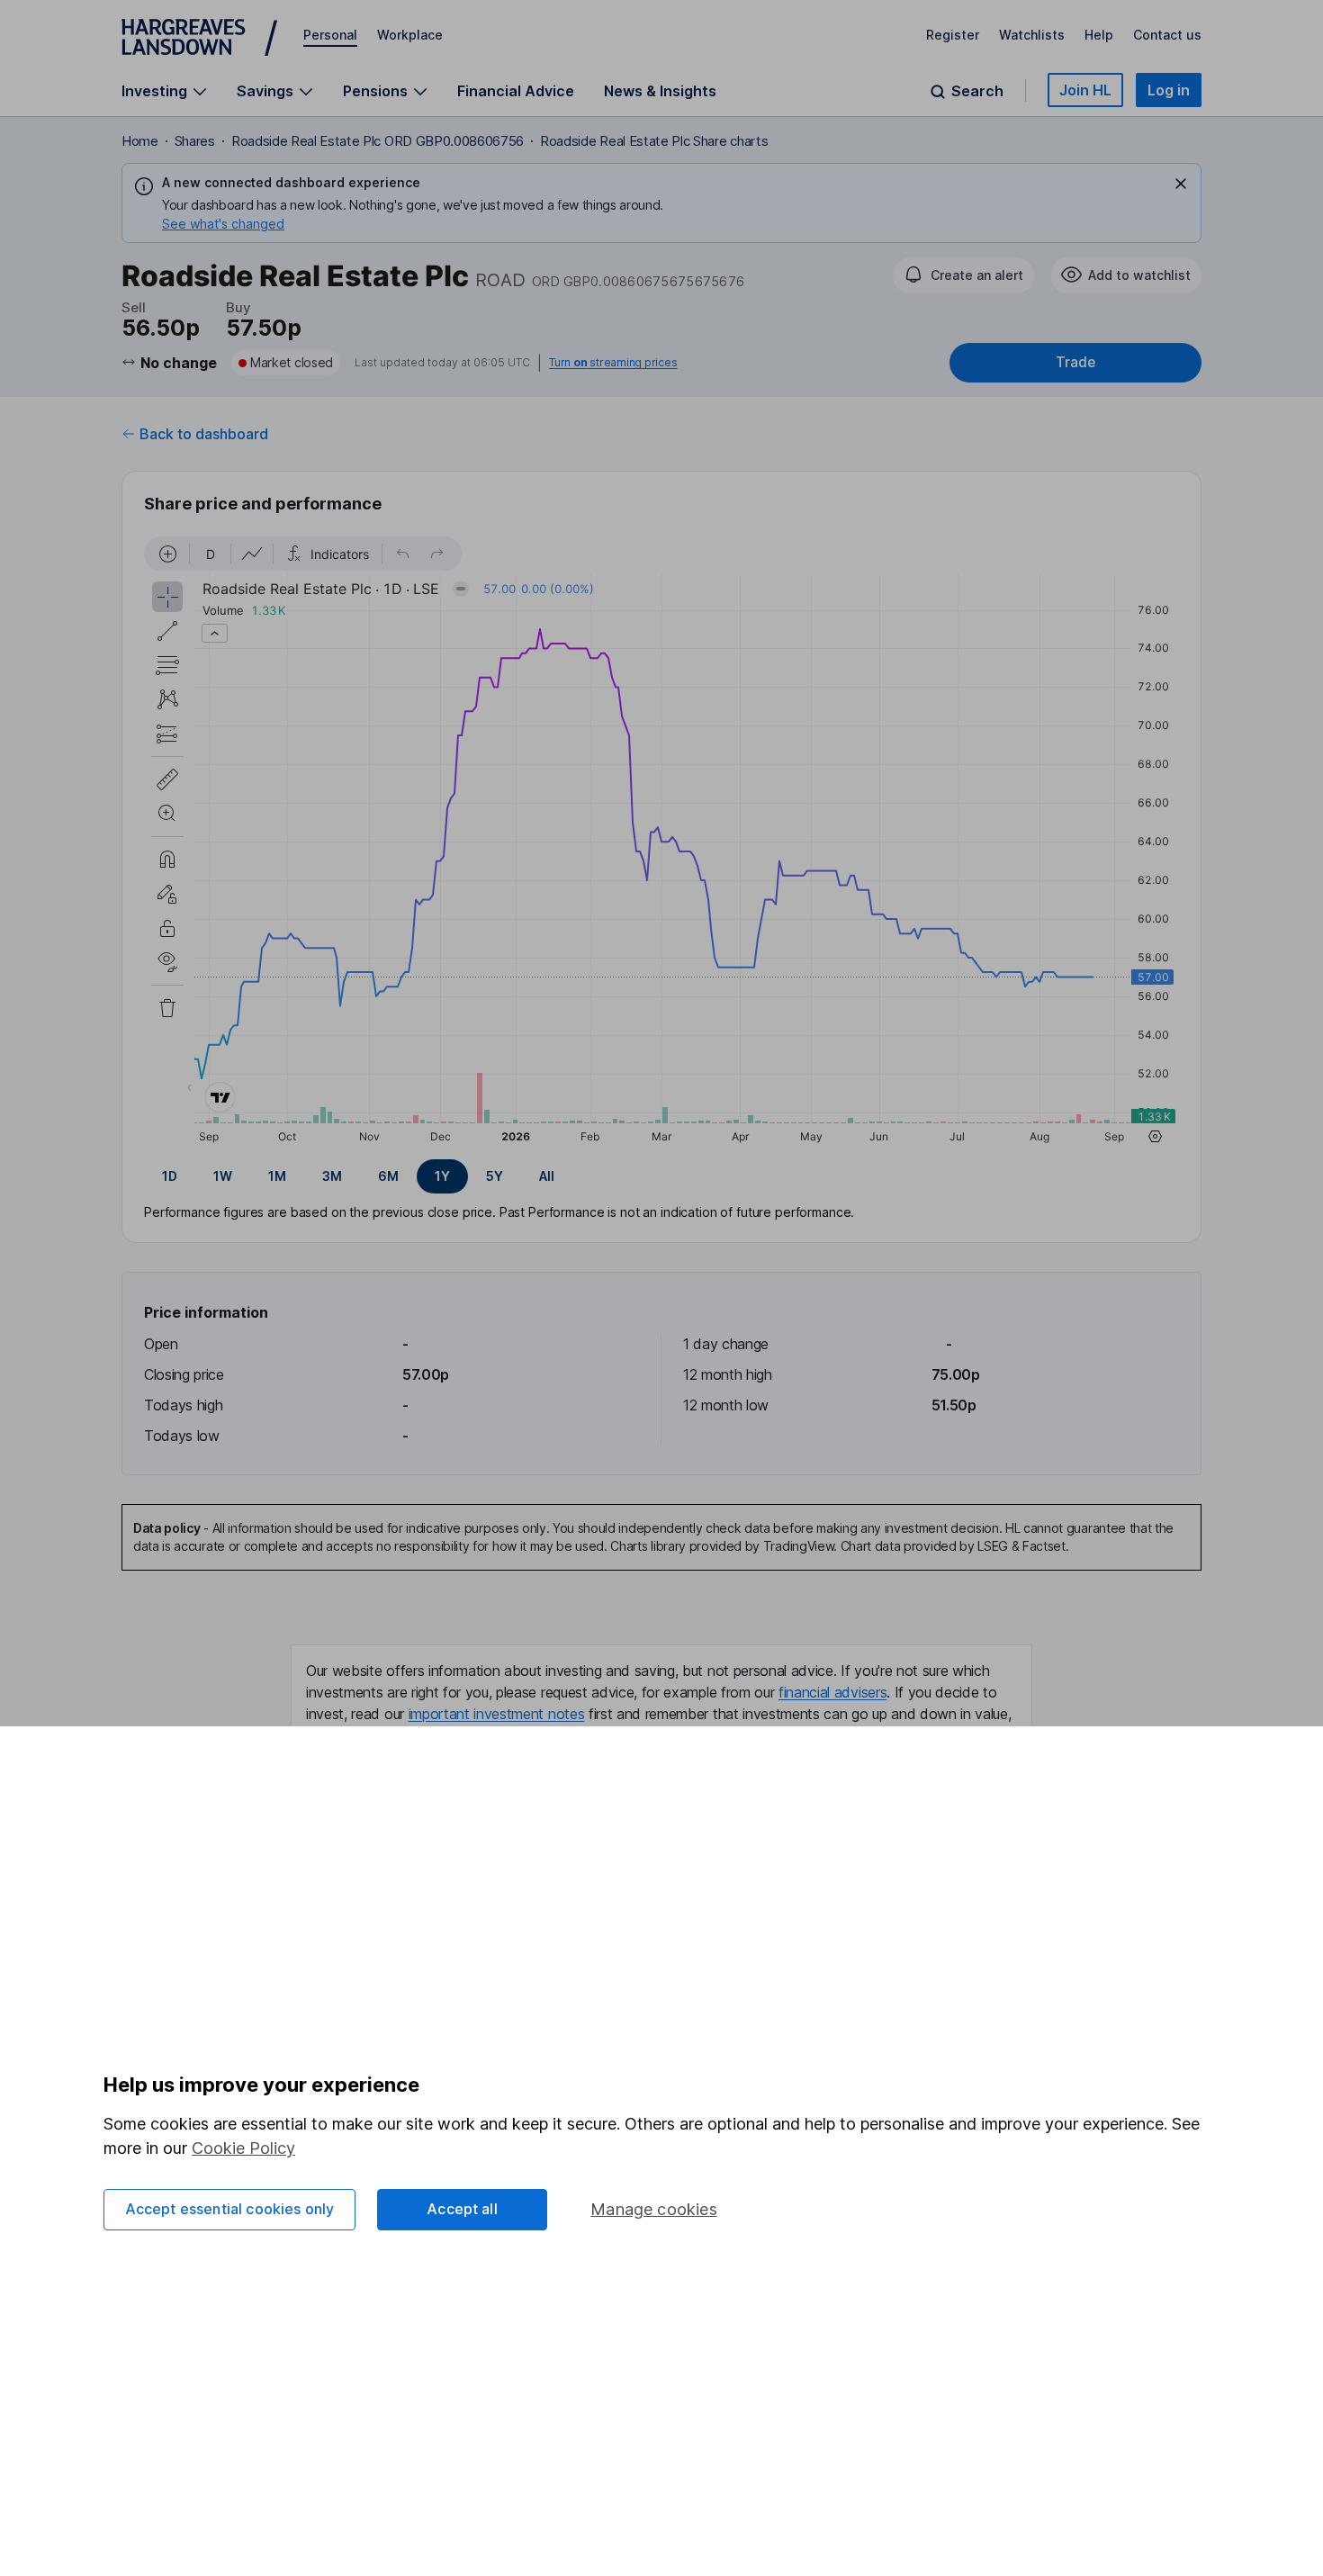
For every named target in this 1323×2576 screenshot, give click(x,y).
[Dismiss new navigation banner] (1181, 184)
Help (1099, 35)
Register (953, 35)
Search (977, 91)
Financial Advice (516, 91)
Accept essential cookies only (230, 2209)
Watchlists (1032, 35)
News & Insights (660, 91)
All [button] (547, 1176)
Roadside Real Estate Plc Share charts (654, 141)
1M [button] (277, 1176)
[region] (661, 842)
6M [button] (388, 1176)
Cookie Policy (243, 2148)
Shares (195, 141)
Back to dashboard (204, 434)
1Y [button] (442, 1176)
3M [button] (332, 1176)
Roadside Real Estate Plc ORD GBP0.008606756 (378, 141)
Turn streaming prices (613, 363)
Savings (265, 91)
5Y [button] (495, 1176)
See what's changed (223, 224)
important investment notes (497, 1714)
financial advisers (832, 1692)
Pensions (375, 91)
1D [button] (170, 1176)
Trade (1075, 362)
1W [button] (223, 1176)
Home (140, 141)
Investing (154, 91)
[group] (661, 1176)
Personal (330, 35)
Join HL (1085, 90)
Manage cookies (654, 2209)
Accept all (462, 2209)
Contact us (1167, 35)
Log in (1169, 90)
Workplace (410, 35)
